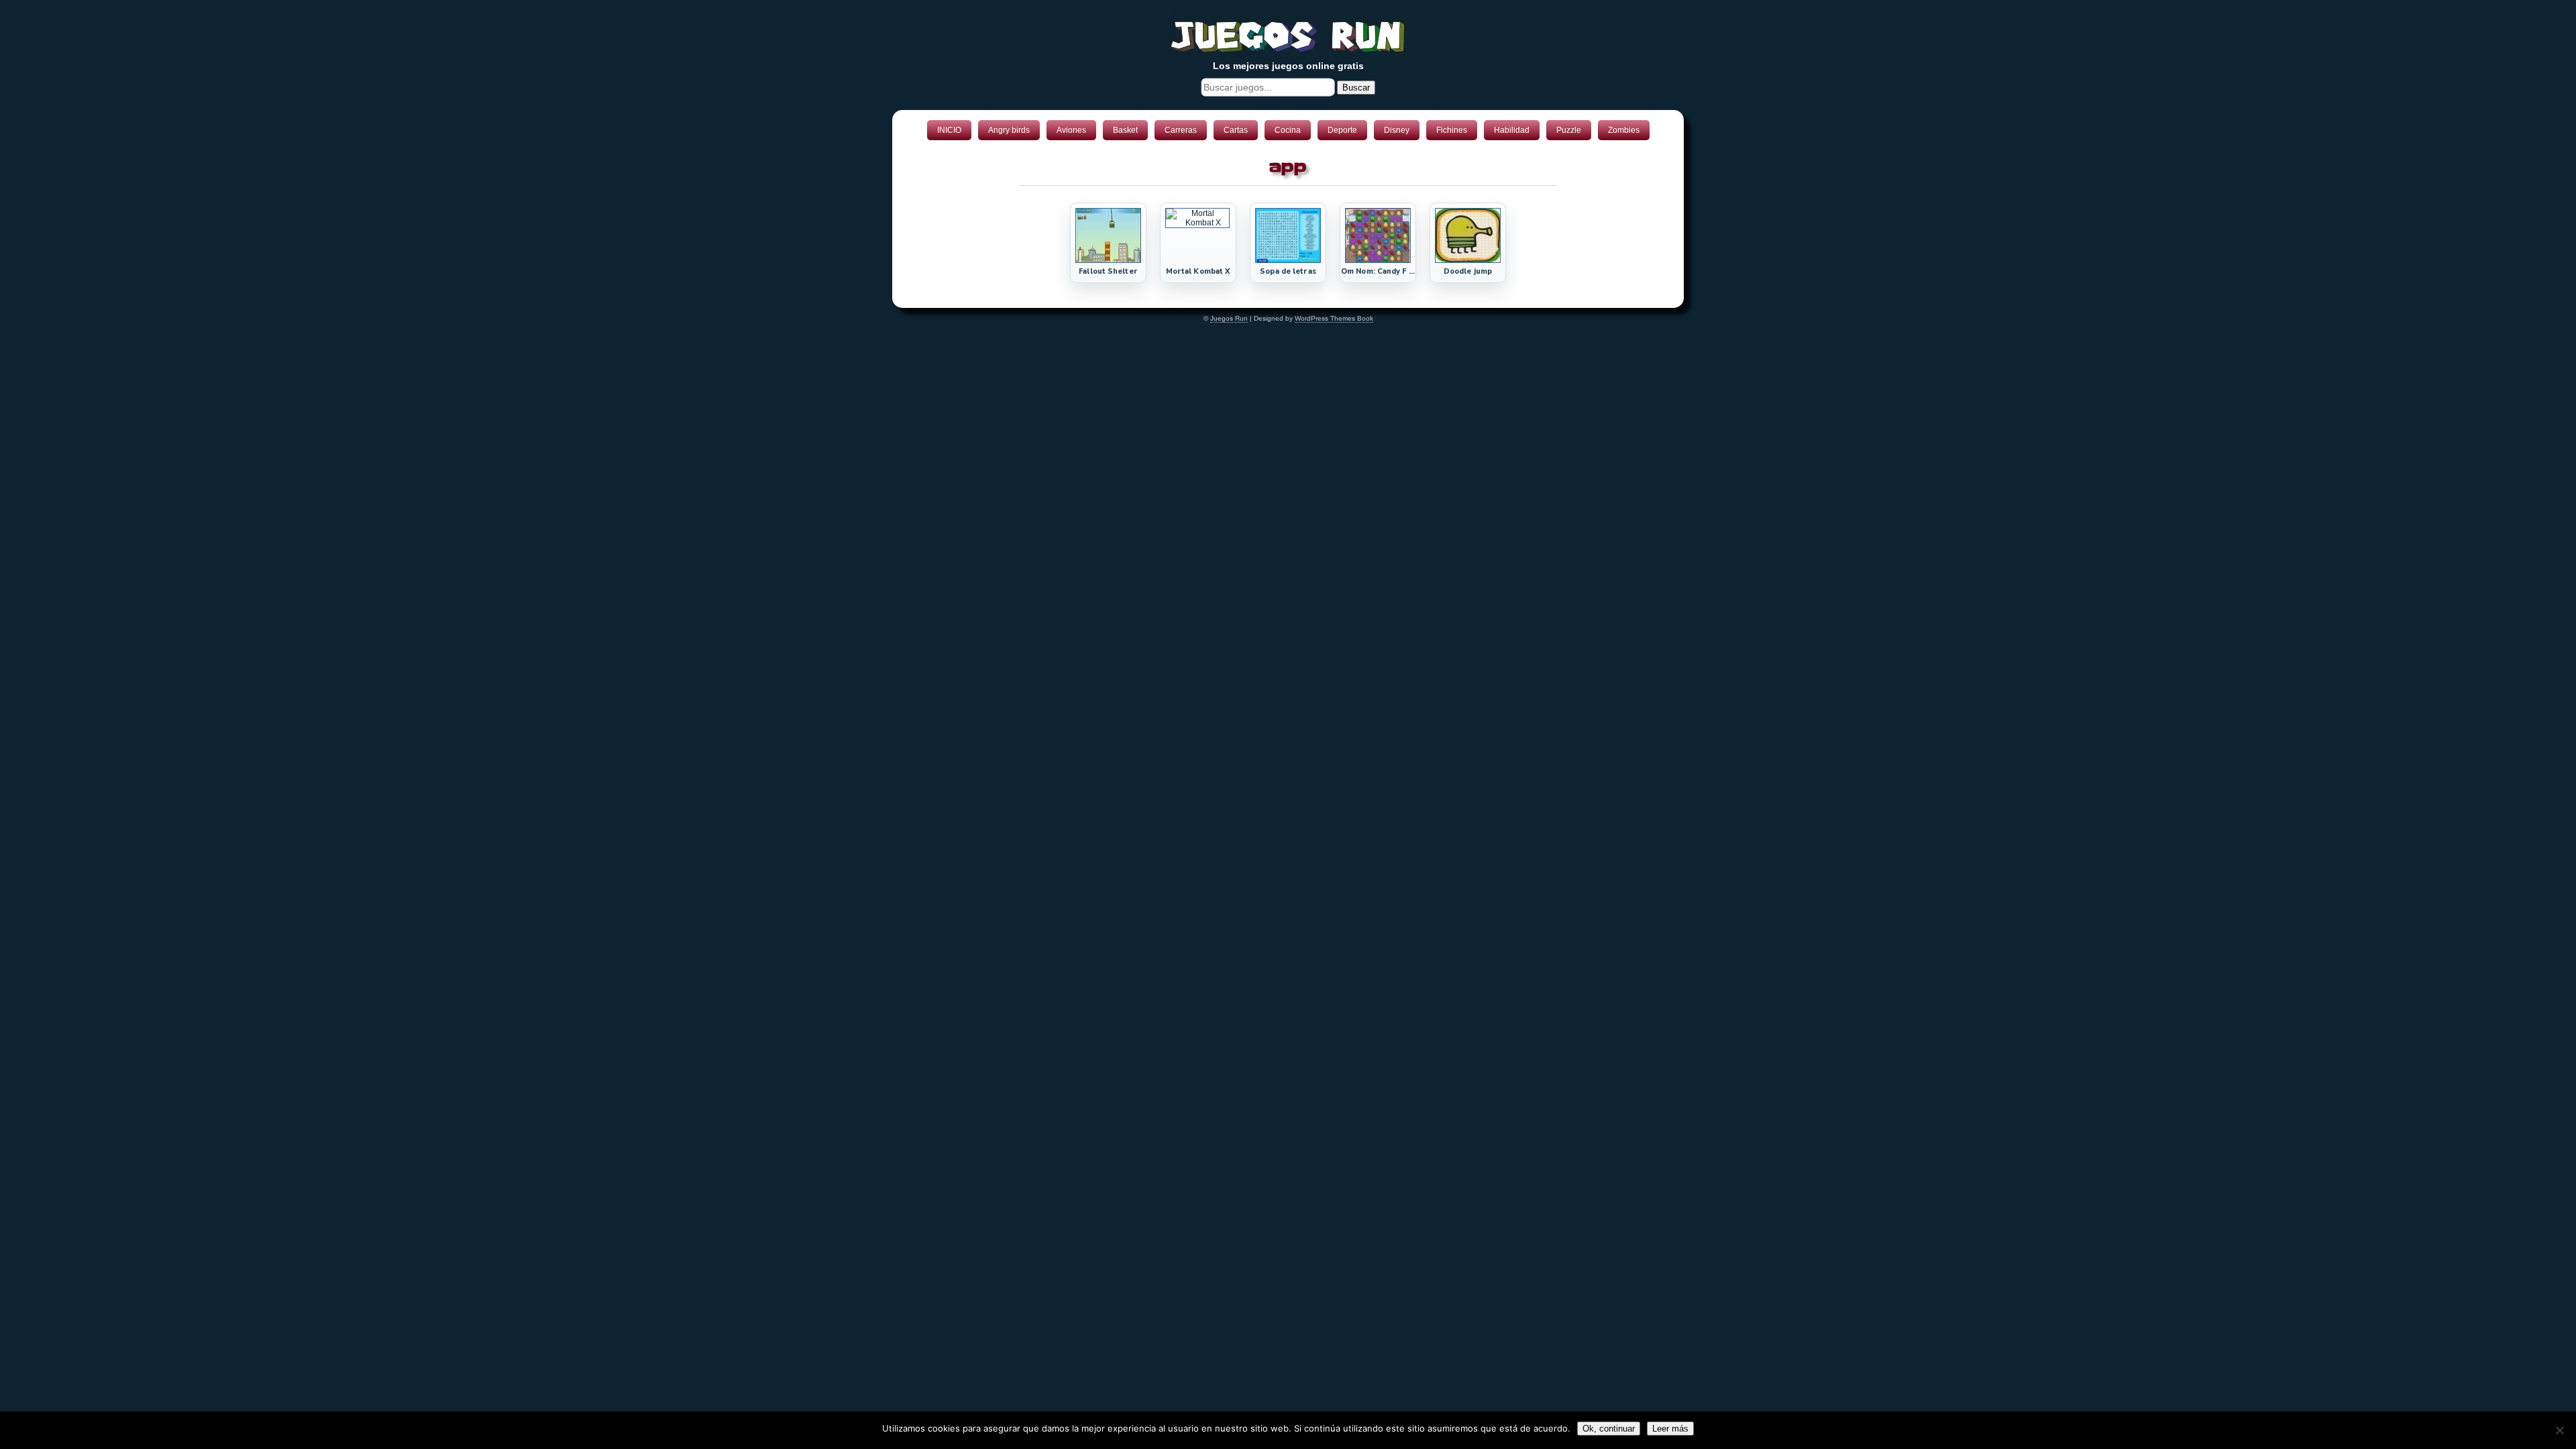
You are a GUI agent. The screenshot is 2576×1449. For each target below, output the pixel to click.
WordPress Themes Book (1334, 318)
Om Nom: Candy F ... (1378, 271)
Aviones (1071, 130)
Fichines (1452, 130)
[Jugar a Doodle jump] (1468, 260)
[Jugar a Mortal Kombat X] (1197, 223)
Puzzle (1569, 130)
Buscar (1356, 88)
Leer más (1670, 1429)
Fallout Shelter (1108, 271)
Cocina (1288, 130)
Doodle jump (1468, 271)
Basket (1125, 130)
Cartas (1236, 130)
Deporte (1342, 130)
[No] (2559, 1430)
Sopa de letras (1288, 271)
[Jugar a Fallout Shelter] (1108, 260)
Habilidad (1512, 130)
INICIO (949, 130)
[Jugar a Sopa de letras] (1288, 260)
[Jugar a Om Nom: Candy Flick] (1378, 260)
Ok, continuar (1609, 1429)
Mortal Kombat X (1198, 271)
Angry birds (1009, 130)
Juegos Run (1229, 318)
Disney (1397, 130)
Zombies (1624, 130)
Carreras (1181, 130)
